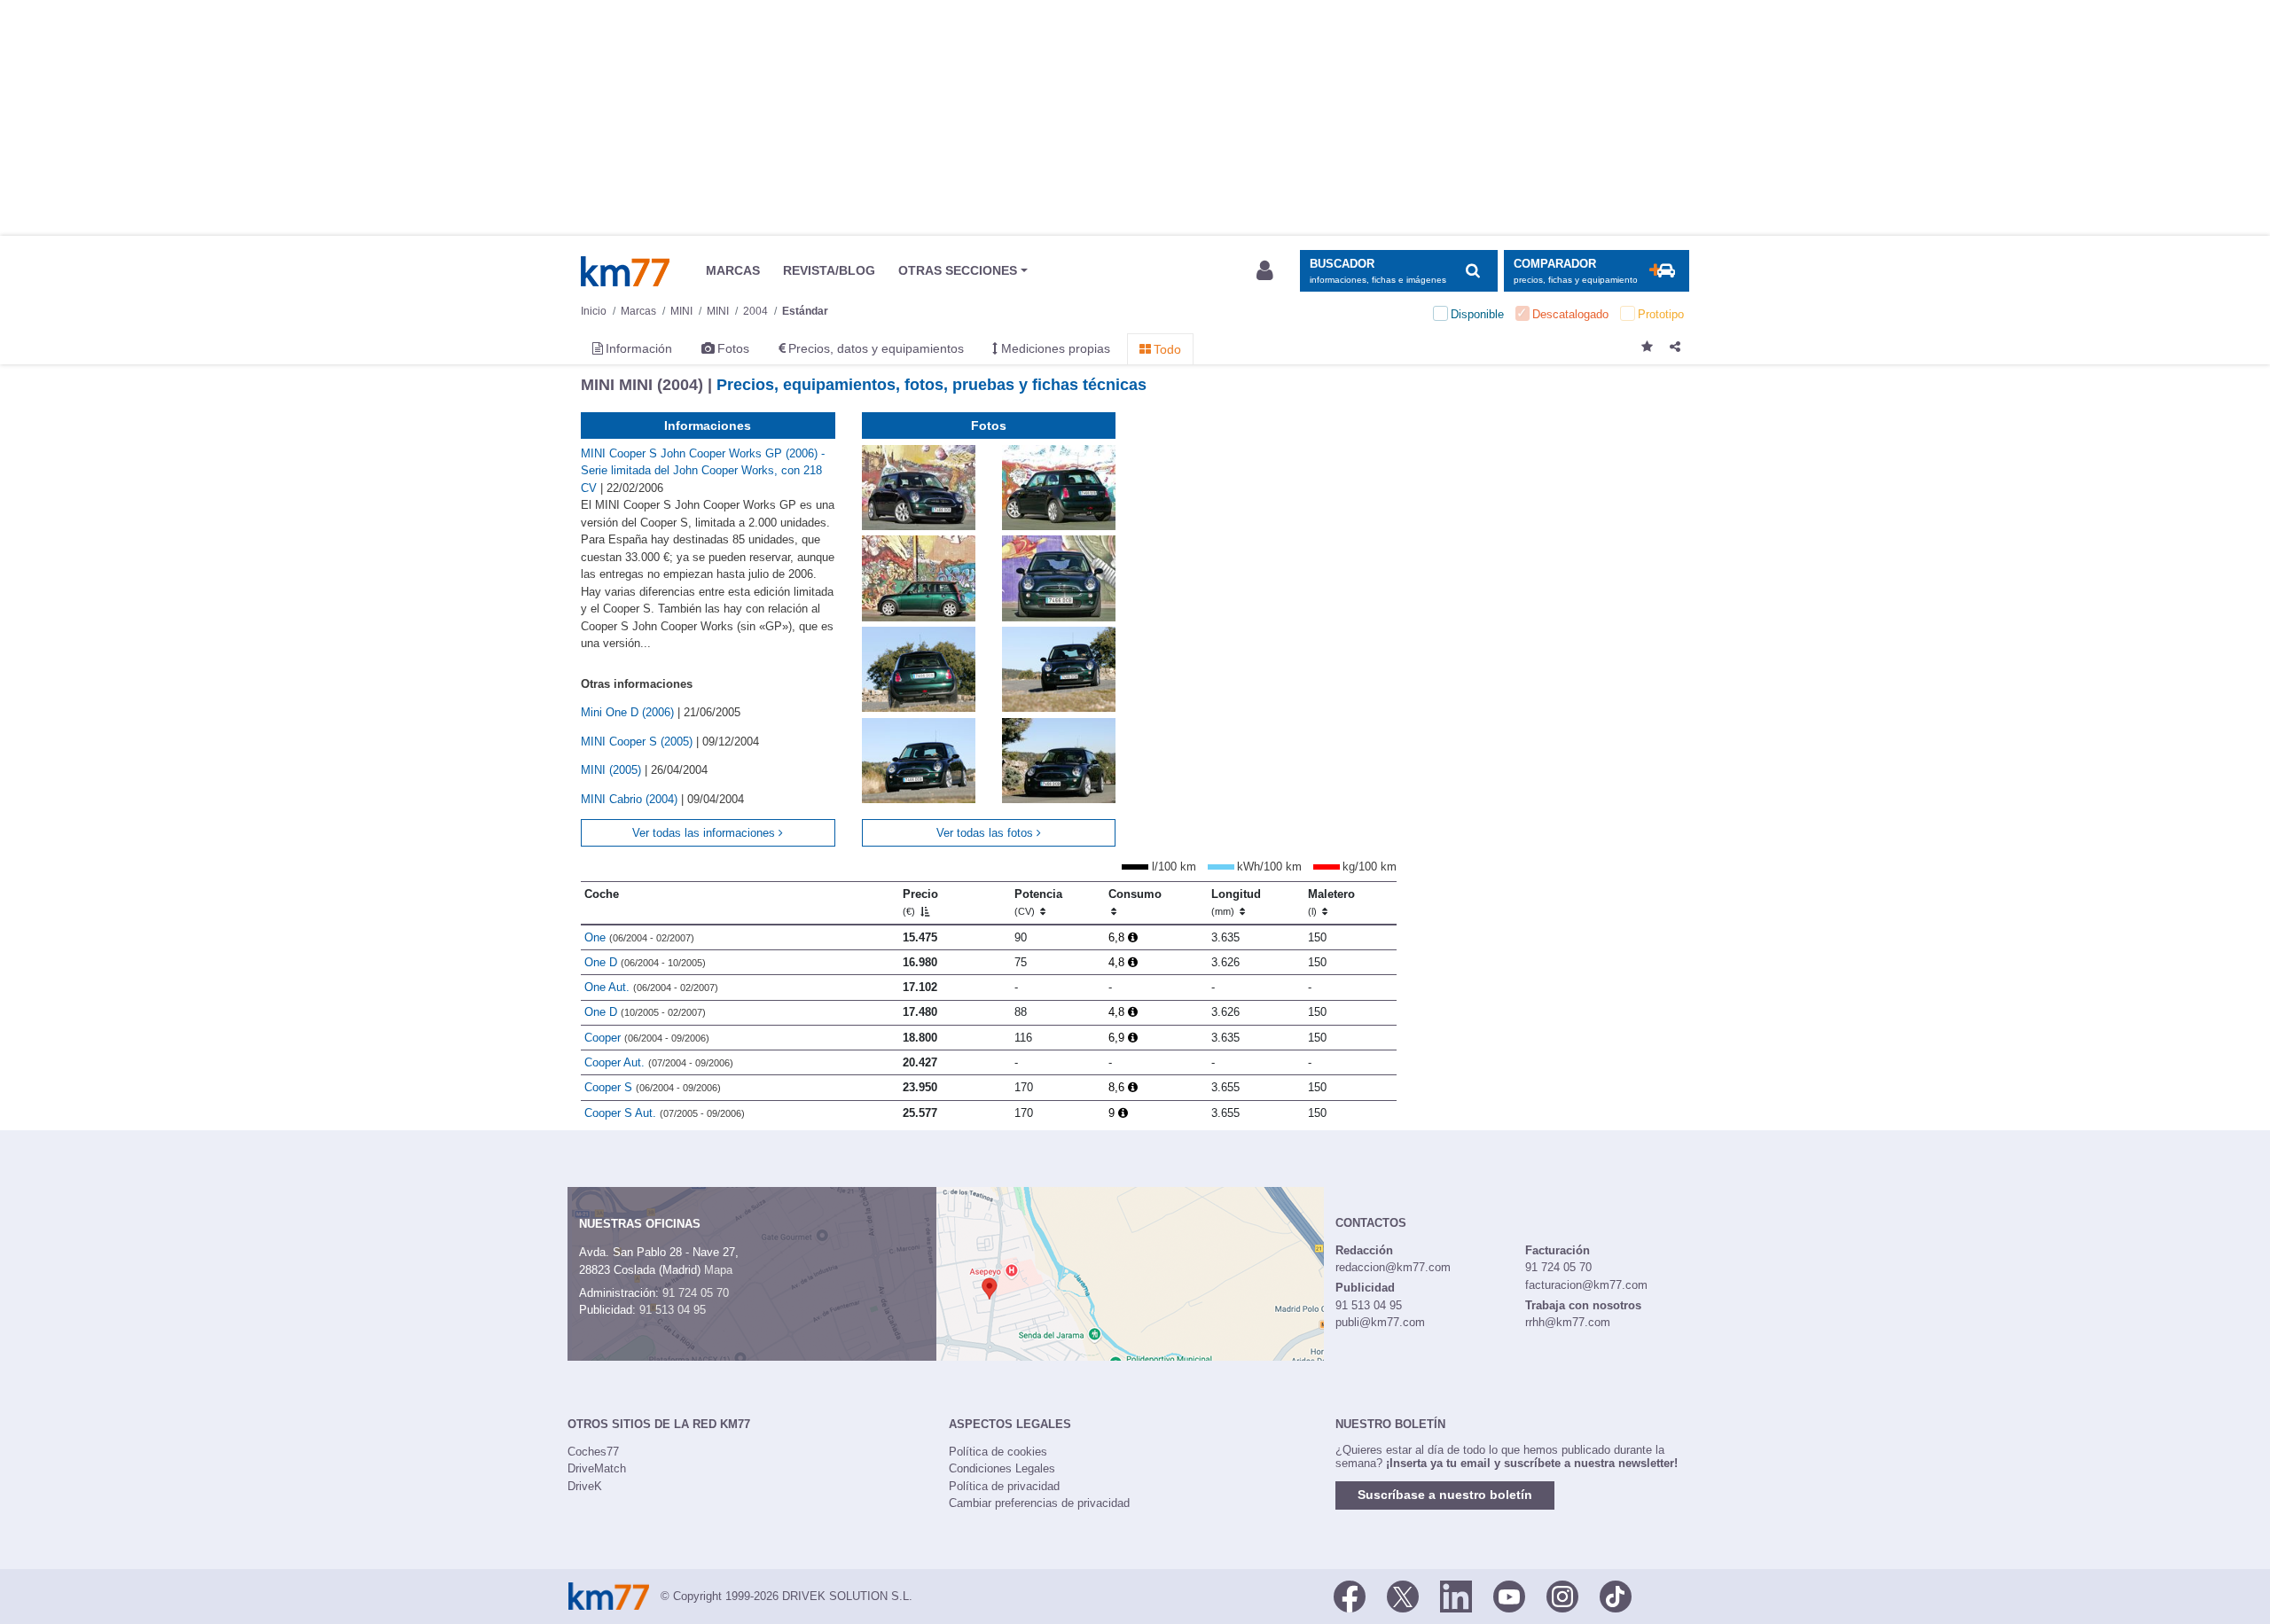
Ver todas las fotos (986, 833)
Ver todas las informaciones (705, 833)
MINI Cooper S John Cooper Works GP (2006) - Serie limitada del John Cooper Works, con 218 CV (703, 471)
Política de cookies (998, 1452)
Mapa (718, 1270)
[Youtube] (1509, 1595)
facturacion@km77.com (1586, 1285)
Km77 (625, 271)
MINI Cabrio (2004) (631, 799)
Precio (920, 902)
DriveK (585, 1486)
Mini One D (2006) (629, 712)
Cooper (647, 1038)
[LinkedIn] (1456, 1595)
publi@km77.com (1380, 1322)
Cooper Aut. (659, 1062)
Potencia (1038, 902)
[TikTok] (1616, 1595)
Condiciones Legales (1002, 1468)
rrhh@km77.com (1568, 1322)
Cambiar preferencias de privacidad (1039, 1503)
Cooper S (653, 1087)
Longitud (1236, 902)
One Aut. (651, 987)
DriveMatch (597, 1468)
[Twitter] (1403, 1595)
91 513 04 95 (673, 1310)
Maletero (1331, 902)
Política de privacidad (1004, 1486)
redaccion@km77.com (1393, 1267)
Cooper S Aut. (665, 1113)
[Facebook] (1350, 1595)
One (639, 937)
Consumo (1135, 894)
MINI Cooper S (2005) (638, 742)
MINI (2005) (613, 770)
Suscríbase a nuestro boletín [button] (1445, 1495)
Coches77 (593, 1452)
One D (645, 962)
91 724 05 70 (696, 1293)
